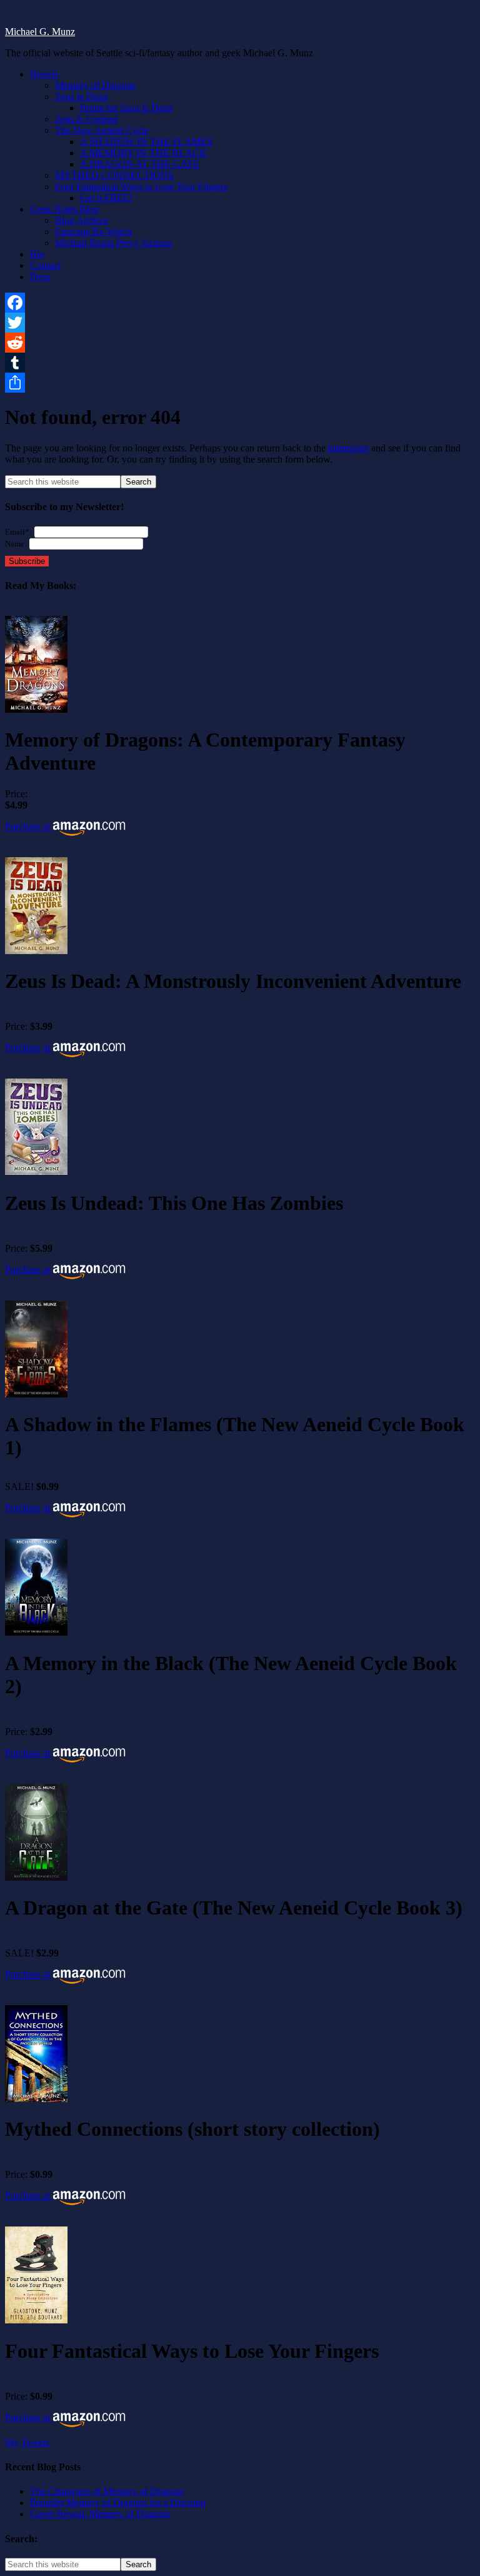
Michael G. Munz (40, 32)
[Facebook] (240, 303)
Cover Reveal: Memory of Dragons (100, 2514)
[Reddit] (240, 343)
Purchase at (29, 826)
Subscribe (27, 561)
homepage (348, 448)
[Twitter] (240, 323)
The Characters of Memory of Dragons (107, 2491)
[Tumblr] (240, 363)
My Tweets (27, 2443)
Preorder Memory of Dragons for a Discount (118, 2503)
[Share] (240, 383)
